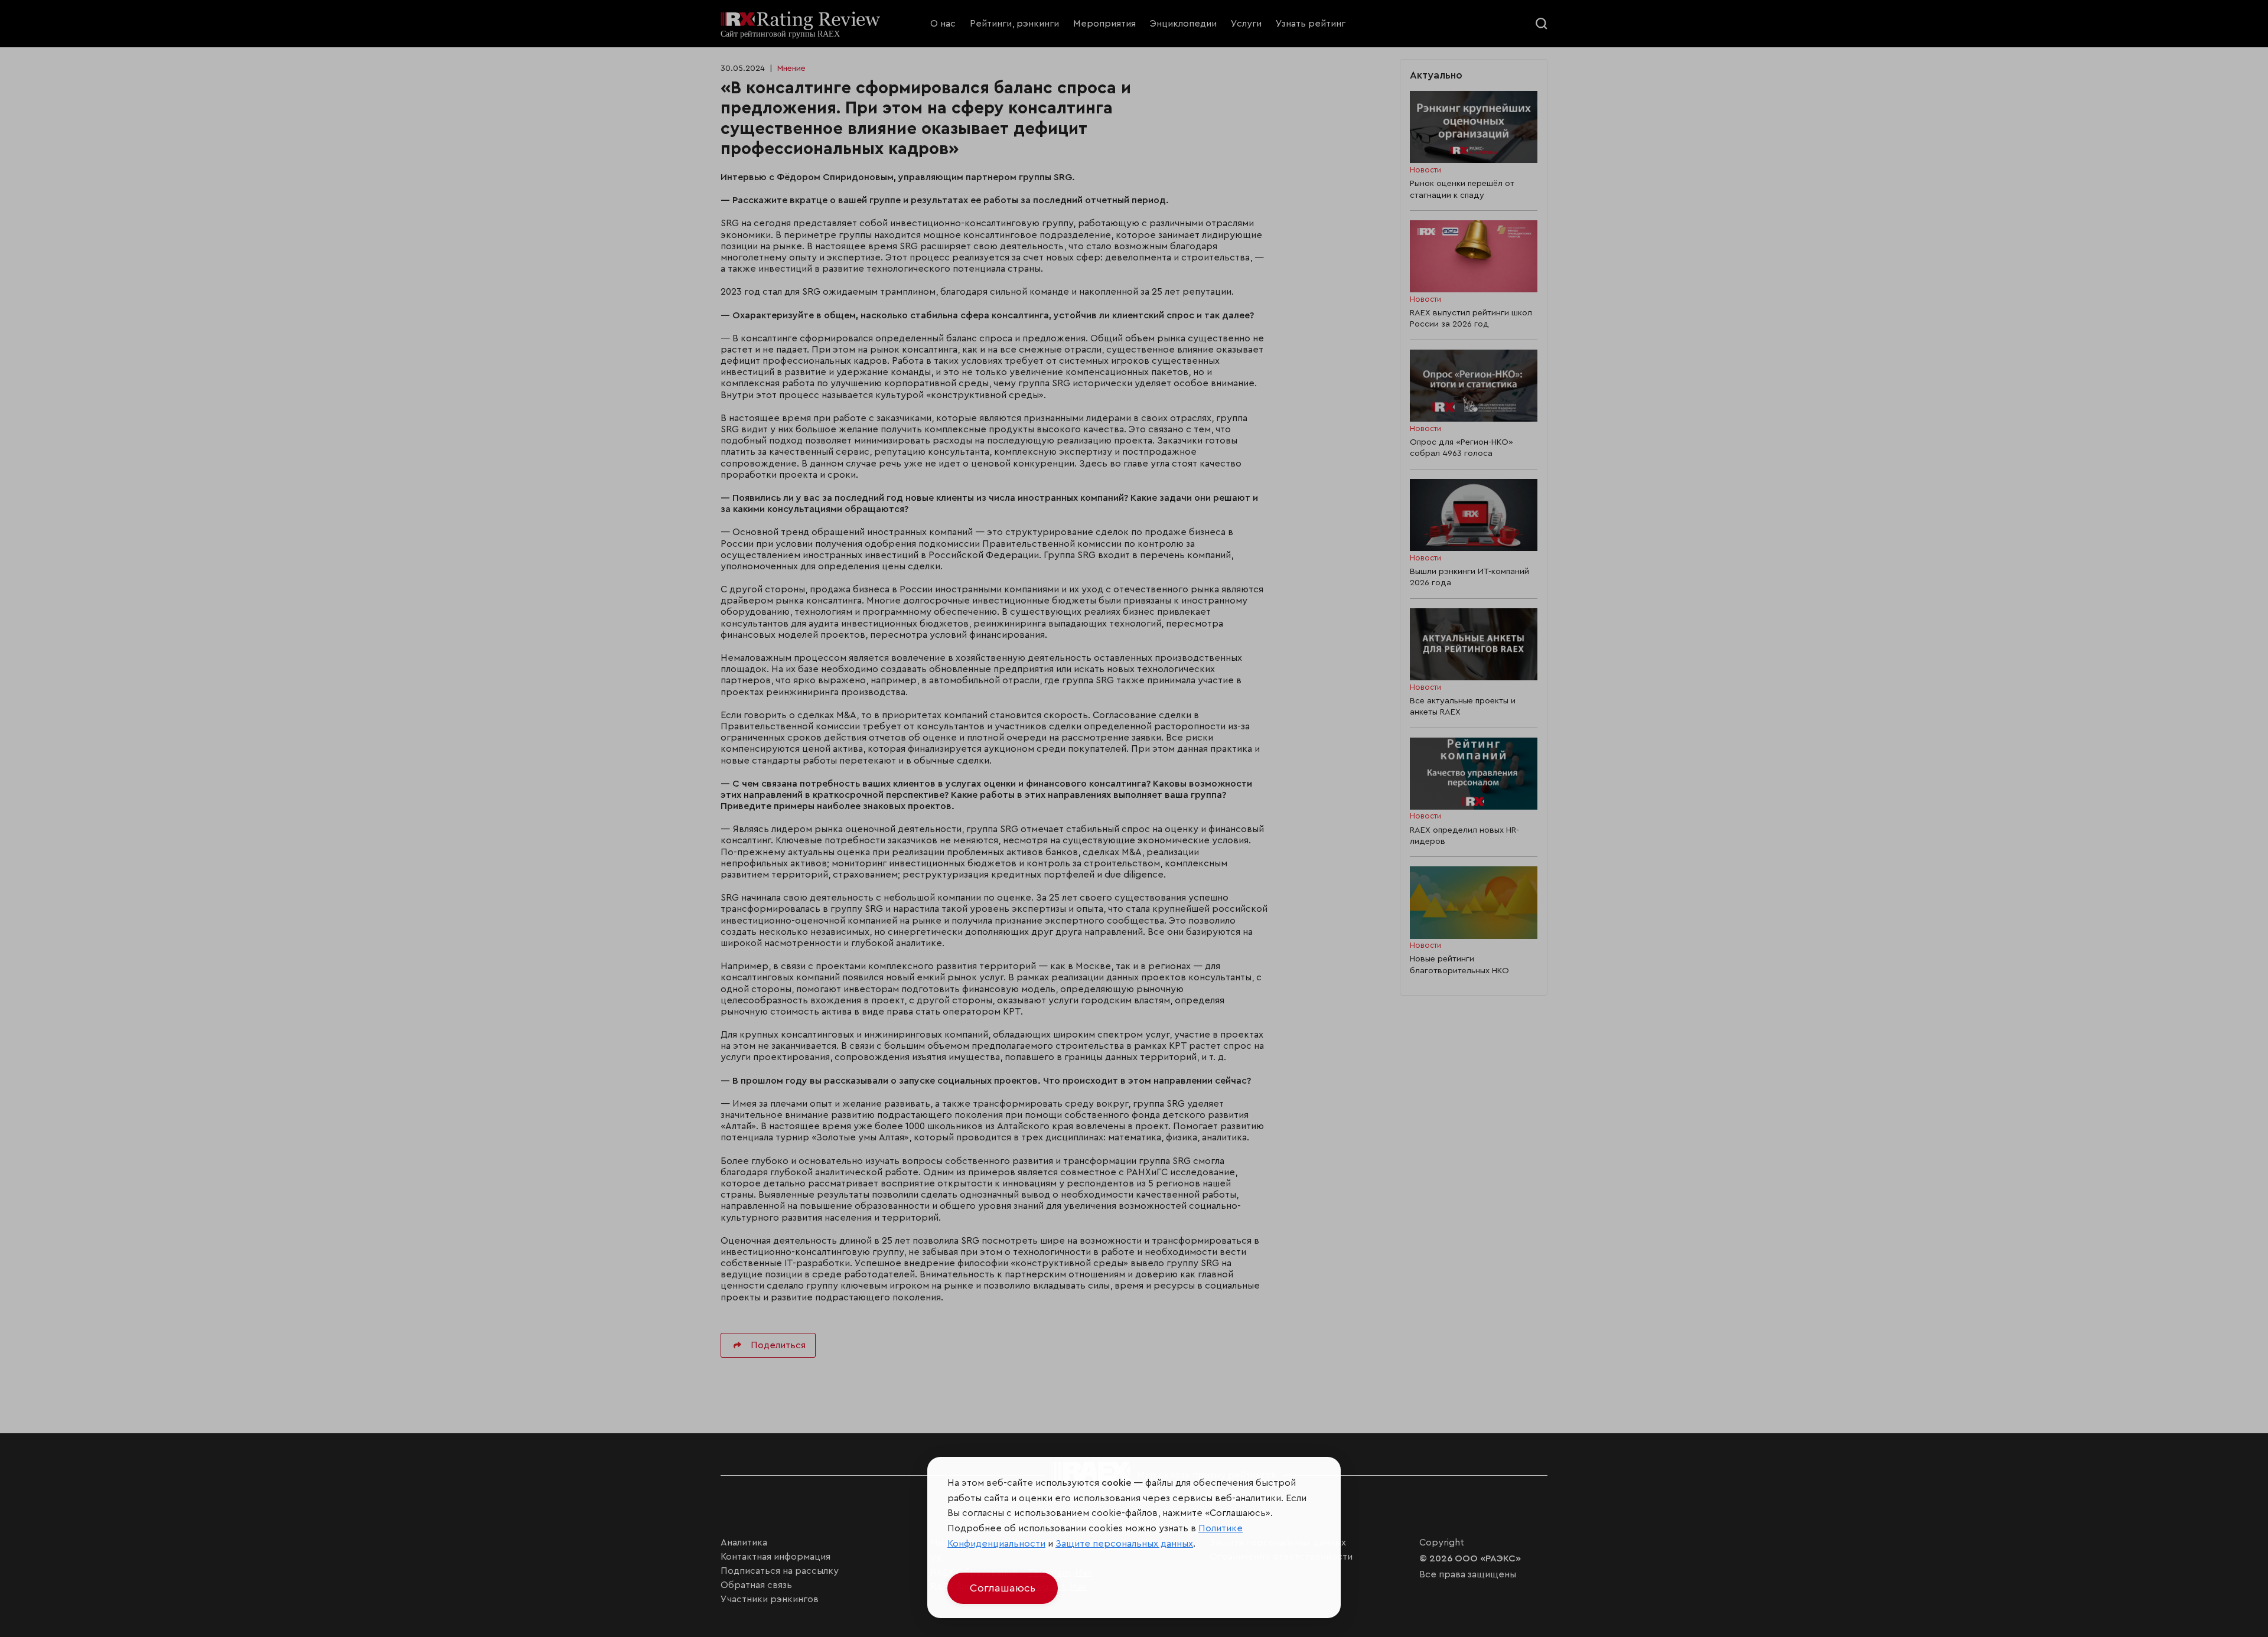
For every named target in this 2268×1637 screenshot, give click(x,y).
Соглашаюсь (1003, 1588)
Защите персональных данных (1124, 1544)
